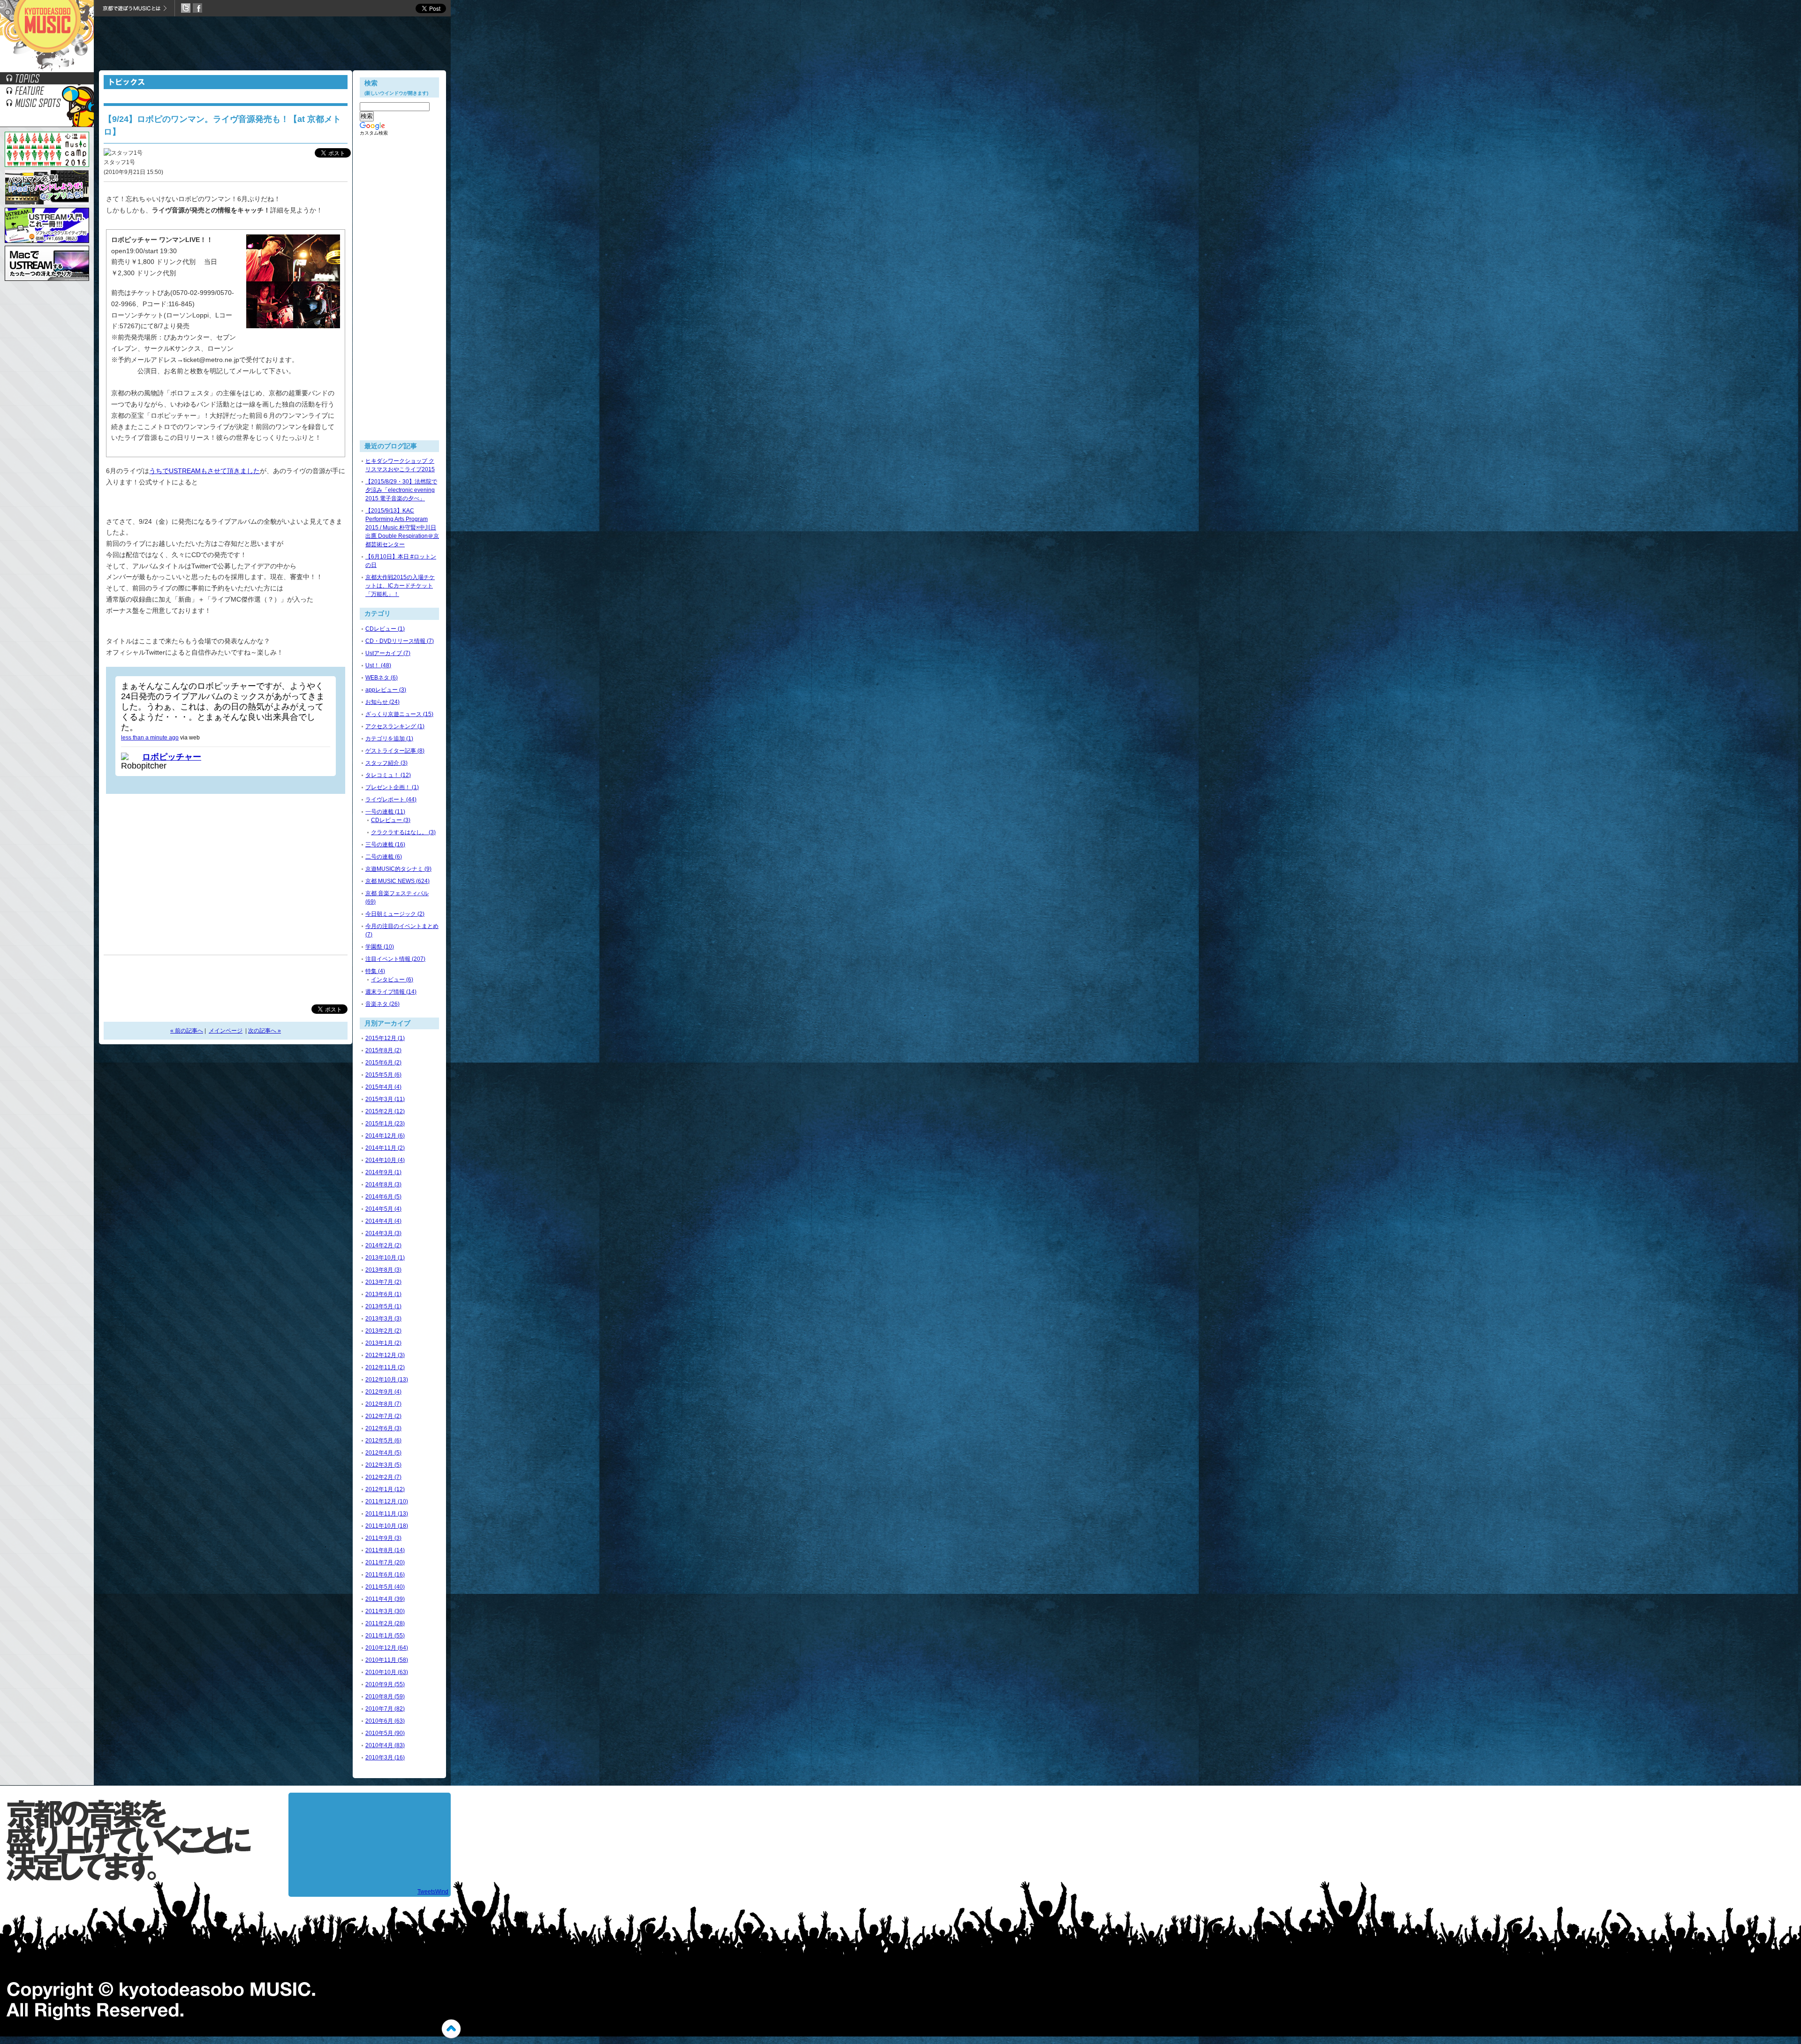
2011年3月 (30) (385, 1611)
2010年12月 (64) (387, 1648)
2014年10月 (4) (385, 1160)
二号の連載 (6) (384, 857)
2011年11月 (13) (387, 1514)
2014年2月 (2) (383, 1245)
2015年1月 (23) (385, 1124)
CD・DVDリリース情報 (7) (400, 641)
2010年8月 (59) (385, 1697)
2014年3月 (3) (383, 1233)
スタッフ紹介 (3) (386, 763)
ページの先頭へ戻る (451, 2029)
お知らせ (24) (382, 702)
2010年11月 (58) (387, 1660)
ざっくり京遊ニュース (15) (399, 714)
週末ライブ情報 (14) (391, 992)
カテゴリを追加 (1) (389, 739)
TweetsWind (433, 1892)
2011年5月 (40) (385, 1587)
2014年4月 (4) (383, 1221)
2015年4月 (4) (383, 1087)
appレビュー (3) (386, 690)
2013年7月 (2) (383, 1282)
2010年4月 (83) (385, 1745)
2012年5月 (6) (383, 1441)
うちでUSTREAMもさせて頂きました (204, 471)
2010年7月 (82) (385, 1709)
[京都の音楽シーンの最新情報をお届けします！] (47, 82)
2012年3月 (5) (383, 1465)
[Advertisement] (272, 45)
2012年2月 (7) (383, 1477)
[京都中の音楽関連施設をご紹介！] (47, 106)
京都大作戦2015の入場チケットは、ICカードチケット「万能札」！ (400, 586)
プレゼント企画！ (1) (392, 787)
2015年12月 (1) (385, 1038)
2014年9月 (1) (383, 1172)
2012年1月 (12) (385, 1489)
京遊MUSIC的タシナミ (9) (398, 869)
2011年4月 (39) (385, 1599)
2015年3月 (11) (385, 1099)
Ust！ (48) (378, 665)
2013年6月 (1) (383, 1294)
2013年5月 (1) (383, 1306)
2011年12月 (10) (387, 1501)
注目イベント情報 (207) (395, 959)
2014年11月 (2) (385, 1148)
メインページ (226, 1031)
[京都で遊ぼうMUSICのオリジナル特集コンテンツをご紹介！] (47, 94)
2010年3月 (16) (385, 1757)
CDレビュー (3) (391, 820)
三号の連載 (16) (385, 845)
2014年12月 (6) (385, 1136)
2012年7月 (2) (383, 1416)
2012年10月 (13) (387, 1380)
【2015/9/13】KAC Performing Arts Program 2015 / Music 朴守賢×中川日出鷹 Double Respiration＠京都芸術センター (402, 528)
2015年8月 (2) (383, 1050)
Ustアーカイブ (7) (388, 653)
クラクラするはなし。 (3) (403, 832)
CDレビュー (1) (385, 629)
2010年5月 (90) (385, 1733)
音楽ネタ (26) (382, 1004)
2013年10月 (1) (385, 1258)
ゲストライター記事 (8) (395, 751)
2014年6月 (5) (383, 1197)
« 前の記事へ (187, 1031)
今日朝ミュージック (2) (395, 914)
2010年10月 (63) (387, 1672)
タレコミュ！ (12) (388, 775)
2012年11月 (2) (385, 1367)
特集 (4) (375, 971)
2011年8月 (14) (385, 1550)
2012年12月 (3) (385, 1355)
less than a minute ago (150, 738)
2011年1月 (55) (385, 1636)
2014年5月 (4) (383, 1209)
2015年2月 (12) (385, 1111)
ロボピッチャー (172, 757)
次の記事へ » (265, 1031)
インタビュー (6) (392, 980)
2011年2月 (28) (385, 1623)
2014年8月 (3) (383, 1184)
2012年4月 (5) (383, 1453)
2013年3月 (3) (383, 1319)
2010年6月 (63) (385, 1721)
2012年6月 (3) (383, 1428)
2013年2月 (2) (383, 1331)
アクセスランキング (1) (395, 726)
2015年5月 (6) (383, 1075)
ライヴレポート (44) (391, 799)
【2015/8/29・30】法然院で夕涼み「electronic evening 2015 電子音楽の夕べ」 (401, 490)
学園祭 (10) (380, 947)
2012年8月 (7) (383, 1404)
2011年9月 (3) (383, 1538)
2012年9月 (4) (383, 1392)
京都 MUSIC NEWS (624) (397, 881)
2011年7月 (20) (385, 1562)
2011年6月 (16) (385, 1575)
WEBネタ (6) (382, 678)
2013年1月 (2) (383, 1343)
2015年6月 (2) (383, 1063)
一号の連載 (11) (385, 812)
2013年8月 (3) (383, 1270)
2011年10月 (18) (387, 1526)
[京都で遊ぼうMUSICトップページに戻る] (47, 70)
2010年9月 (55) (385, 1684)
